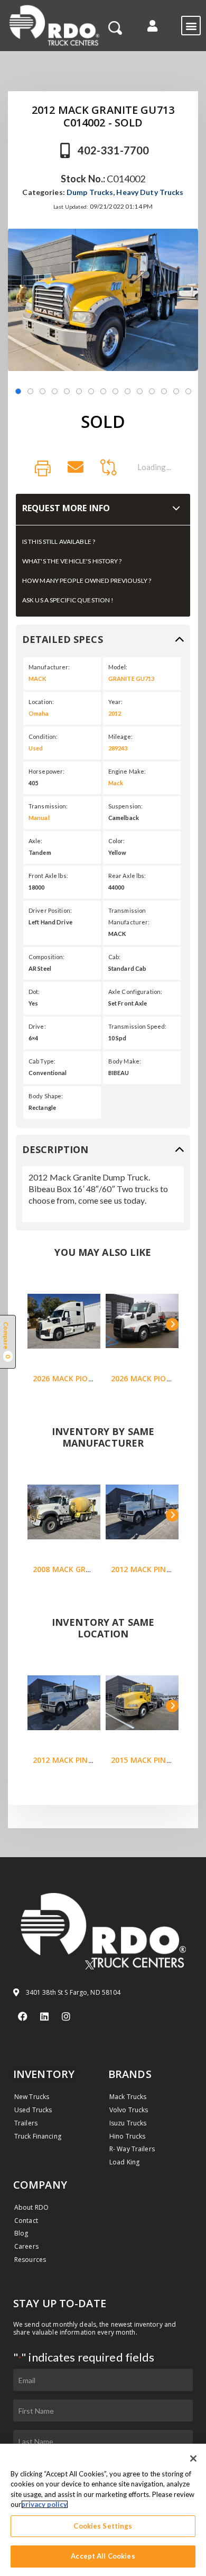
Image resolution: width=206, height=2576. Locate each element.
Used (36, 748)
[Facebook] (23, 2016)
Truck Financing (38, 2136)
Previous (34, 1324)
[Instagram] (66, 2016)
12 (152, 391)
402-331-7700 (113, 150)
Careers (26, 2246)
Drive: (37, 1026)
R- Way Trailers (132, 2149)
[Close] (193, 2458)
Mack (116, 783)
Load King (124, 2162)
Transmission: (48, 806)
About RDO (31, 2207)
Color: (117, 841)
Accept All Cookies (103, 2556)
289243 (118, 748)
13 (164, 391)
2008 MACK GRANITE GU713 (83, 1569)
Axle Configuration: (135, 992)
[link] (43, 469)
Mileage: (120, 736)
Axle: (36, 841)
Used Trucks (33, 2110)
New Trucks (32, 2097)
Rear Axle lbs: (127, 876)
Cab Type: (42, 1061)
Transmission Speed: (137, 1026)
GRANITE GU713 (132, 679)
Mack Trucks (128, 2097)
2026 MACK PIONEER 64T (78, 1378)
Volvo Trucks (129, 2110)
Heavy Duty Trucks (150, 192)
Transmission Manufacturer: (129, 916)
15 (188, 391)
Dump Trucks (90, 192)
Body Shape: (46, 1096)
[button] (152, 26)
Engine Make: (127, 771)
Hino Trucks (127, 2136)
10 (128, 391)
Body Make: (125, 1061)
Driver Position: (50, 910)
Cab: (114, 957)
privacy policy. (45, 2504)
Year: (116, 702)
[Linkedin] (44, 2016)
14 (176, 391)
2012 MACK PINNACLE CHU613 (87, 1760)
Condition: (43, 736)
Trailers (26, 2123)
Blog (21, 2233)
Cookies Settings (103, 2526)
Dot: (34, 992)
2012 (115, 713)
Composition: (46, 957)
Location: (41, 702)
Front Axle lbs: (48, 876)
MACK (37, 679)
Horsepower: (46, 771)
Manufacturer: (49, 667)
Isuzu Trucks (128, 2123)
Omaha (39, 713)
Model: (118, 667)
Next (172, 1324)
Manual (39, 818)
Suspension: (125, 806)
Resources (30, 2260)
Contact (26, 2221)
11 (140, 391)
